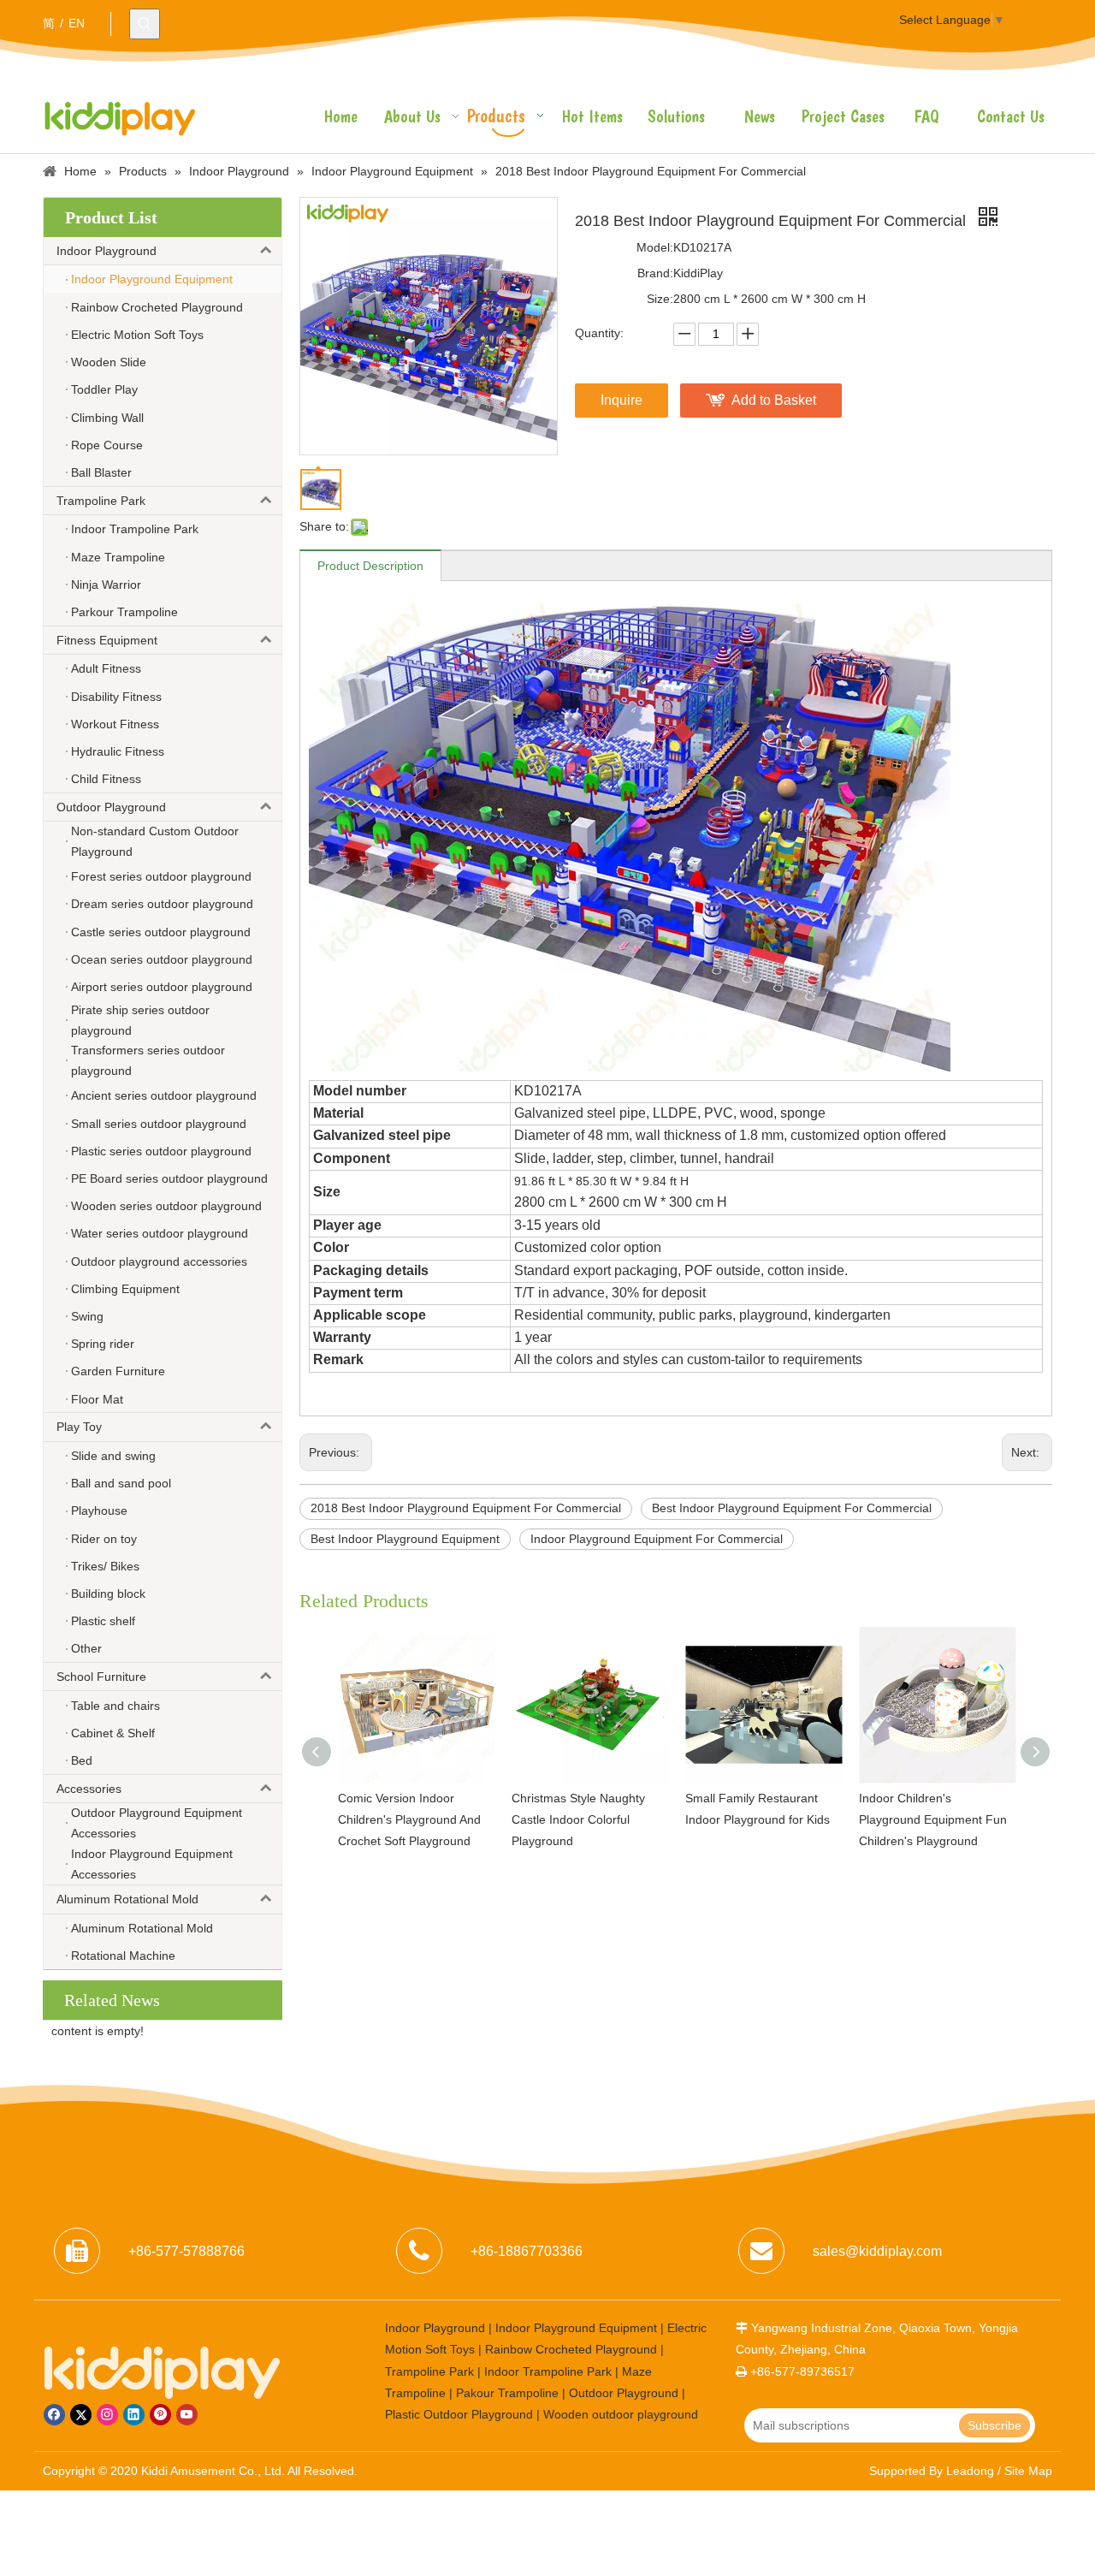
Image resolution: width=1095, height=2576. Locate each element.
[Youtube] (187, 2415)
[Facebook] (54, 2415)
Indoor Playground (107, 251)
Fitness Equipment (107, 640)
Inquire (621, 400)
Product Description (370, 566)
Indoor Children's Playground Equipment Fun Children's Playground (772, 1819)
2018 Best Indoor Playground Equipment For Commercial (466, 1508)
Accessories (89, 1789)
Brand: (655, 273)
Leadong (970, 2471)
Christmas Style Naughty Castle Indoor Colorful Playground (417, 1819)
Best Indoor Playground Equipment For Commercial (792, 1508)
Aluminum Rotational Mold (127, 1899)
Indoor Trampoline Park (548, 2371)
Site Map (1028, 2471)
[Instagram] (107, 2415)
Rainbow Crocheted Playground (571, 2349)
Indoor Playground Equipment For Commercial (657, 1539)
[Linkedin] (134, 2415)
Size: (660, 299)
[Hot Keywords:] (145, 24)
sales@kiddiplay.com (877, 2251)
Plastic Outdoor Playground (459, 2414)
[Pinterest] (160, 2415)
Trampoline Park (101, 501)
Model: (655, 247)
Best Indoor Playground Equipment (405, 1539)
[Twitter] (81, 2415)
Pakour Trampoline (507, 2393)
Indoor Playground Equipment (576, 2328)
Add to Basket (774, 400)
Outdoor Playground (111, 807)
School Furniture (101, 1677)
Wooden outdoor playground (621, 2414)
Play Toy (79, 1427)
